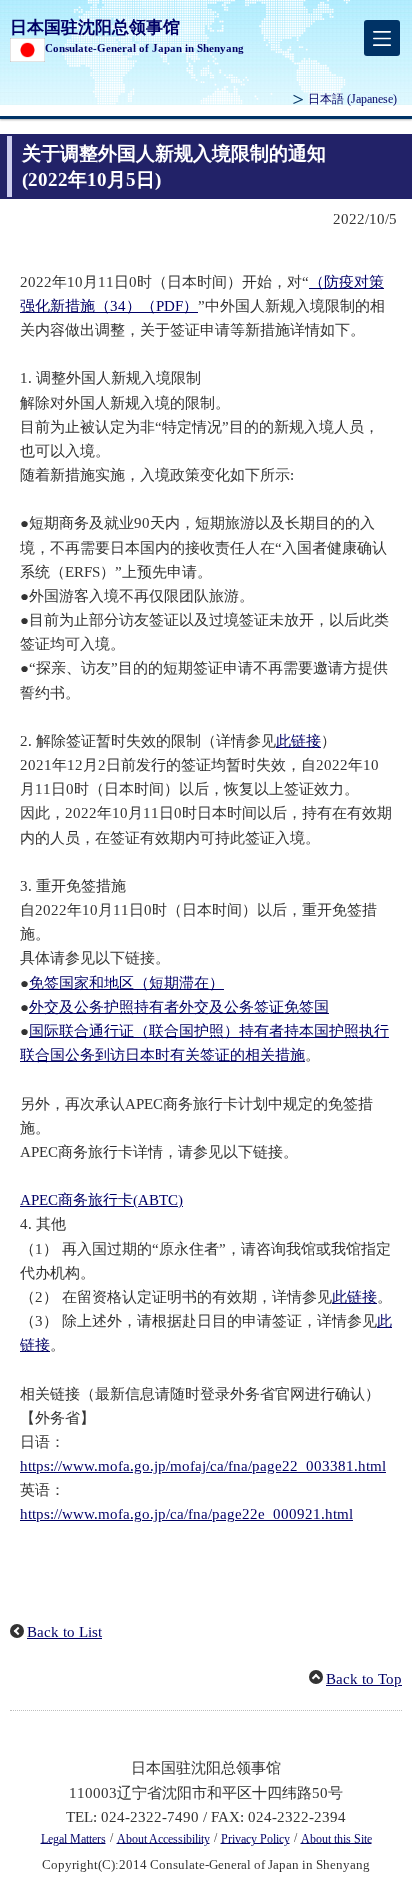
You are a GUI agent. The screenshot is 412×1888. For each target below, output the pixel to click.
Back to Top (364, 1679)
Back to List (64, 1632)
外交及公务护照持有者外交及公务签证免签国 (179, 1007)
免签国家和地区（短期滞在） (126, 983)
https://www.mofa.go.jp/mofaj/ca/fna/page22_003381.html (203, 1466)
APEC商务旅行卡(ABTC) (101, 1200)
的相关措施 (267, 1055)
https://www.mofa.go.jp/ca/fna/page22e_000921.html (186, 1514)
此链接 (298, 741)
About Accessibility (163, 1838)
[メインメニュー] (382, 38)
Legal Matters (73, 1838)
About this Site (336, 1838)
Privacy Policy (255, 1838)
